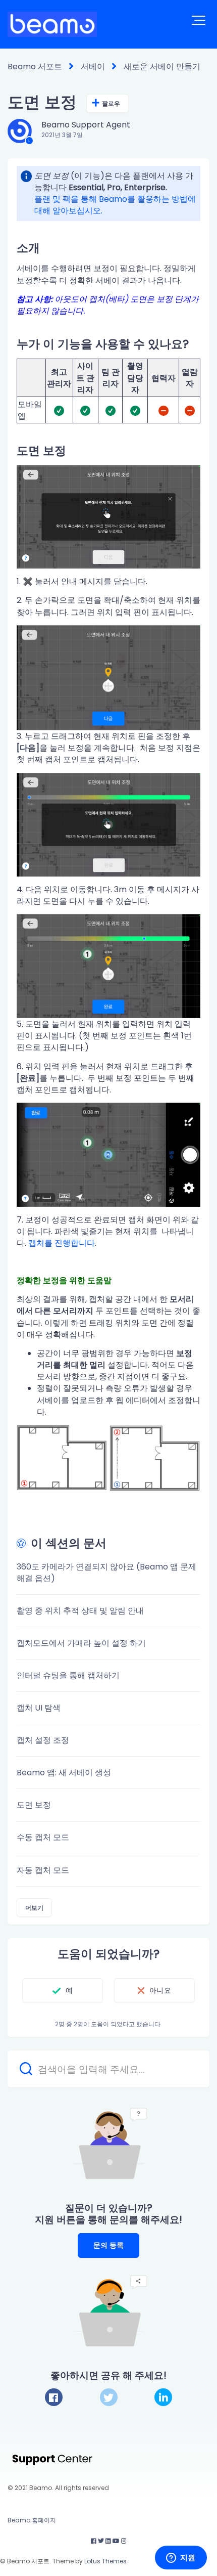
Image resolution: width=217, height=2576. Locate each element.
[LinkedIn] (163, 2397)
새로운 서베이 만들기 (162, 67)
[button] (199, 20)
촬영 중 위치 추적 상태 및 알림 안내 (80, 1611)
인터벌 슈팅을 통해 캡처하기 (68, 1675)
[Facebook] (54, 2397)
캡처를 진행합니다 (62, 1243)
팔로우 (111, 103)
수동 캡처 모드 (43, 1837)
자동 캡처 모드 (43, 1870)
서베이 (93, 67)
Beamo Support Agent (86, 125)
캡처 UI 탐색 (39, 1708)
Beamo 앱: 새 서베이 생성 (64, 1773)
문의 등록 (109, 2245)
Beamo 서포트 (35, 67)
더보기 (34, 1908)
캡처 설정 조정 (43, 1740)
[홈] (52, 24)
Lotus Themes (105, 2561)
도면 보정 (34, 1805)
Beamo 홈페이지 (32, 2520)
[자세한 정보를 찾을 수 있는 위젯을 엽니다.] (181, 2558)
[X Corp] (109, 2397)
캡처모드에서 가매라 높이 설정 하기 (81, 1643)
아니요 (160, 1990)
